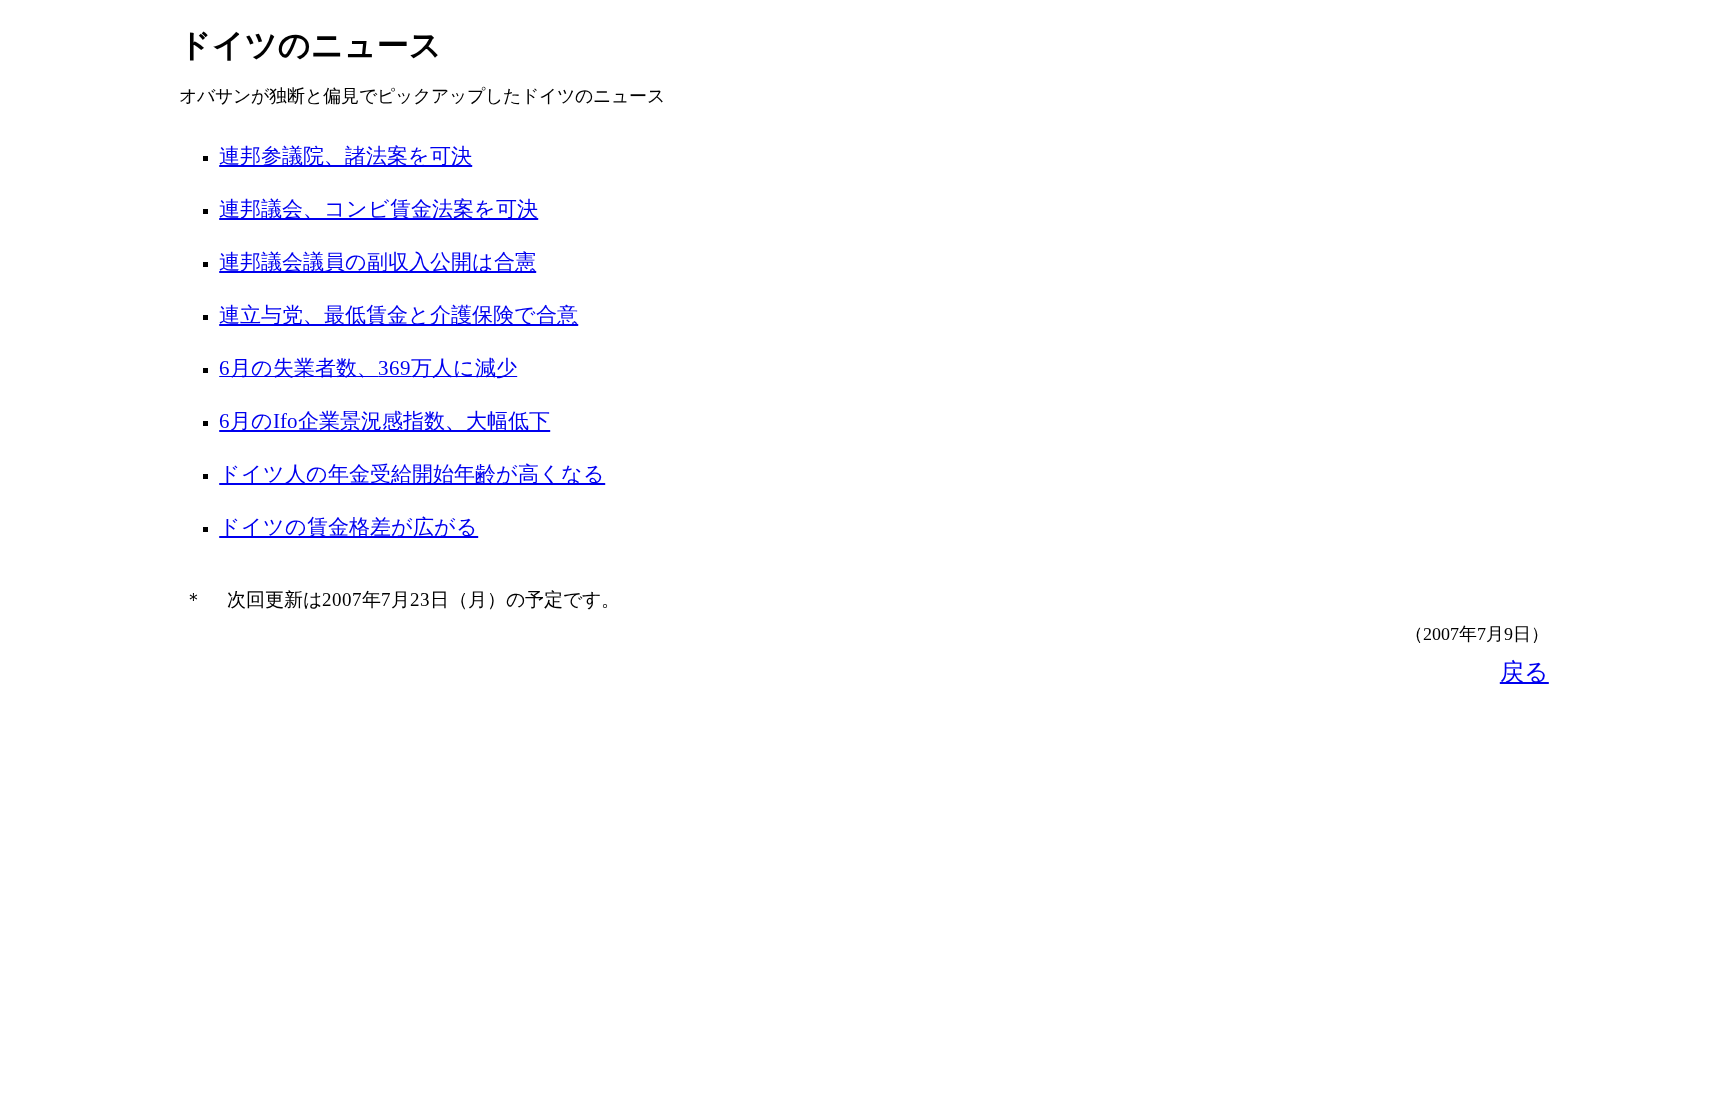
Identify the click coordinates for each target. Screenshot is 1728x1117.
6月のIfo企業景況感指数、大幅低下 (384, 421)
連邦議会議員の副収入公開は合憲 (377, 262)
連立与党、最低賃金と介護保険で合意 (398, 315)
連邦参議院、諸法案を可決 (345, 156)
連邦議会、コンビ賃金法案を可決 (378, 209)
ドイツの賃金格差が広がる (348, 527)
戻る (1524, 672)
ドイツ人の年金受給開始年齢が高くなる (412, 474)
